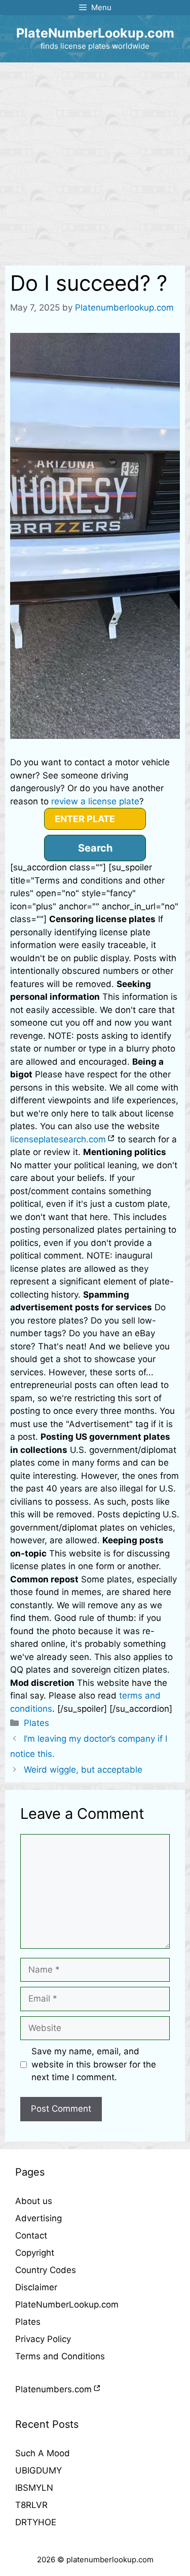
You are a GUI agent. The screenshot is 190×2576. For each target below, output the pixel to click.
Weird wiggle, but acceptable (83, 1770)
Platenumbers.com (53, 2389)
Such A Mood (43, 2453)
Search (95, 848)
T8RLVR (31, 2505)
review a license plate (95, 801)
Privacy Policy (43, 2339)
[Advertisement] (95, 163)
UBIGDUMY (39, 2470)
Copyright (35, 2253)
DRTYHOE (36, 2522)
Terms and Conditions (60, 2356)
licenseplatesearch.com (58, 1139)
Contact (31, 2235)
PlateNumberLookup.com (95, 33)
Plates (36, 1723)
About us (34, 2201)
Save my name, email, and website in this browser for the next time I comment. (94, 2064)
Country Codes (46, 2270)
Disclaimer (36, 2287)
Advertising (39, 2218)
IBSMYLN (34, 2488)
